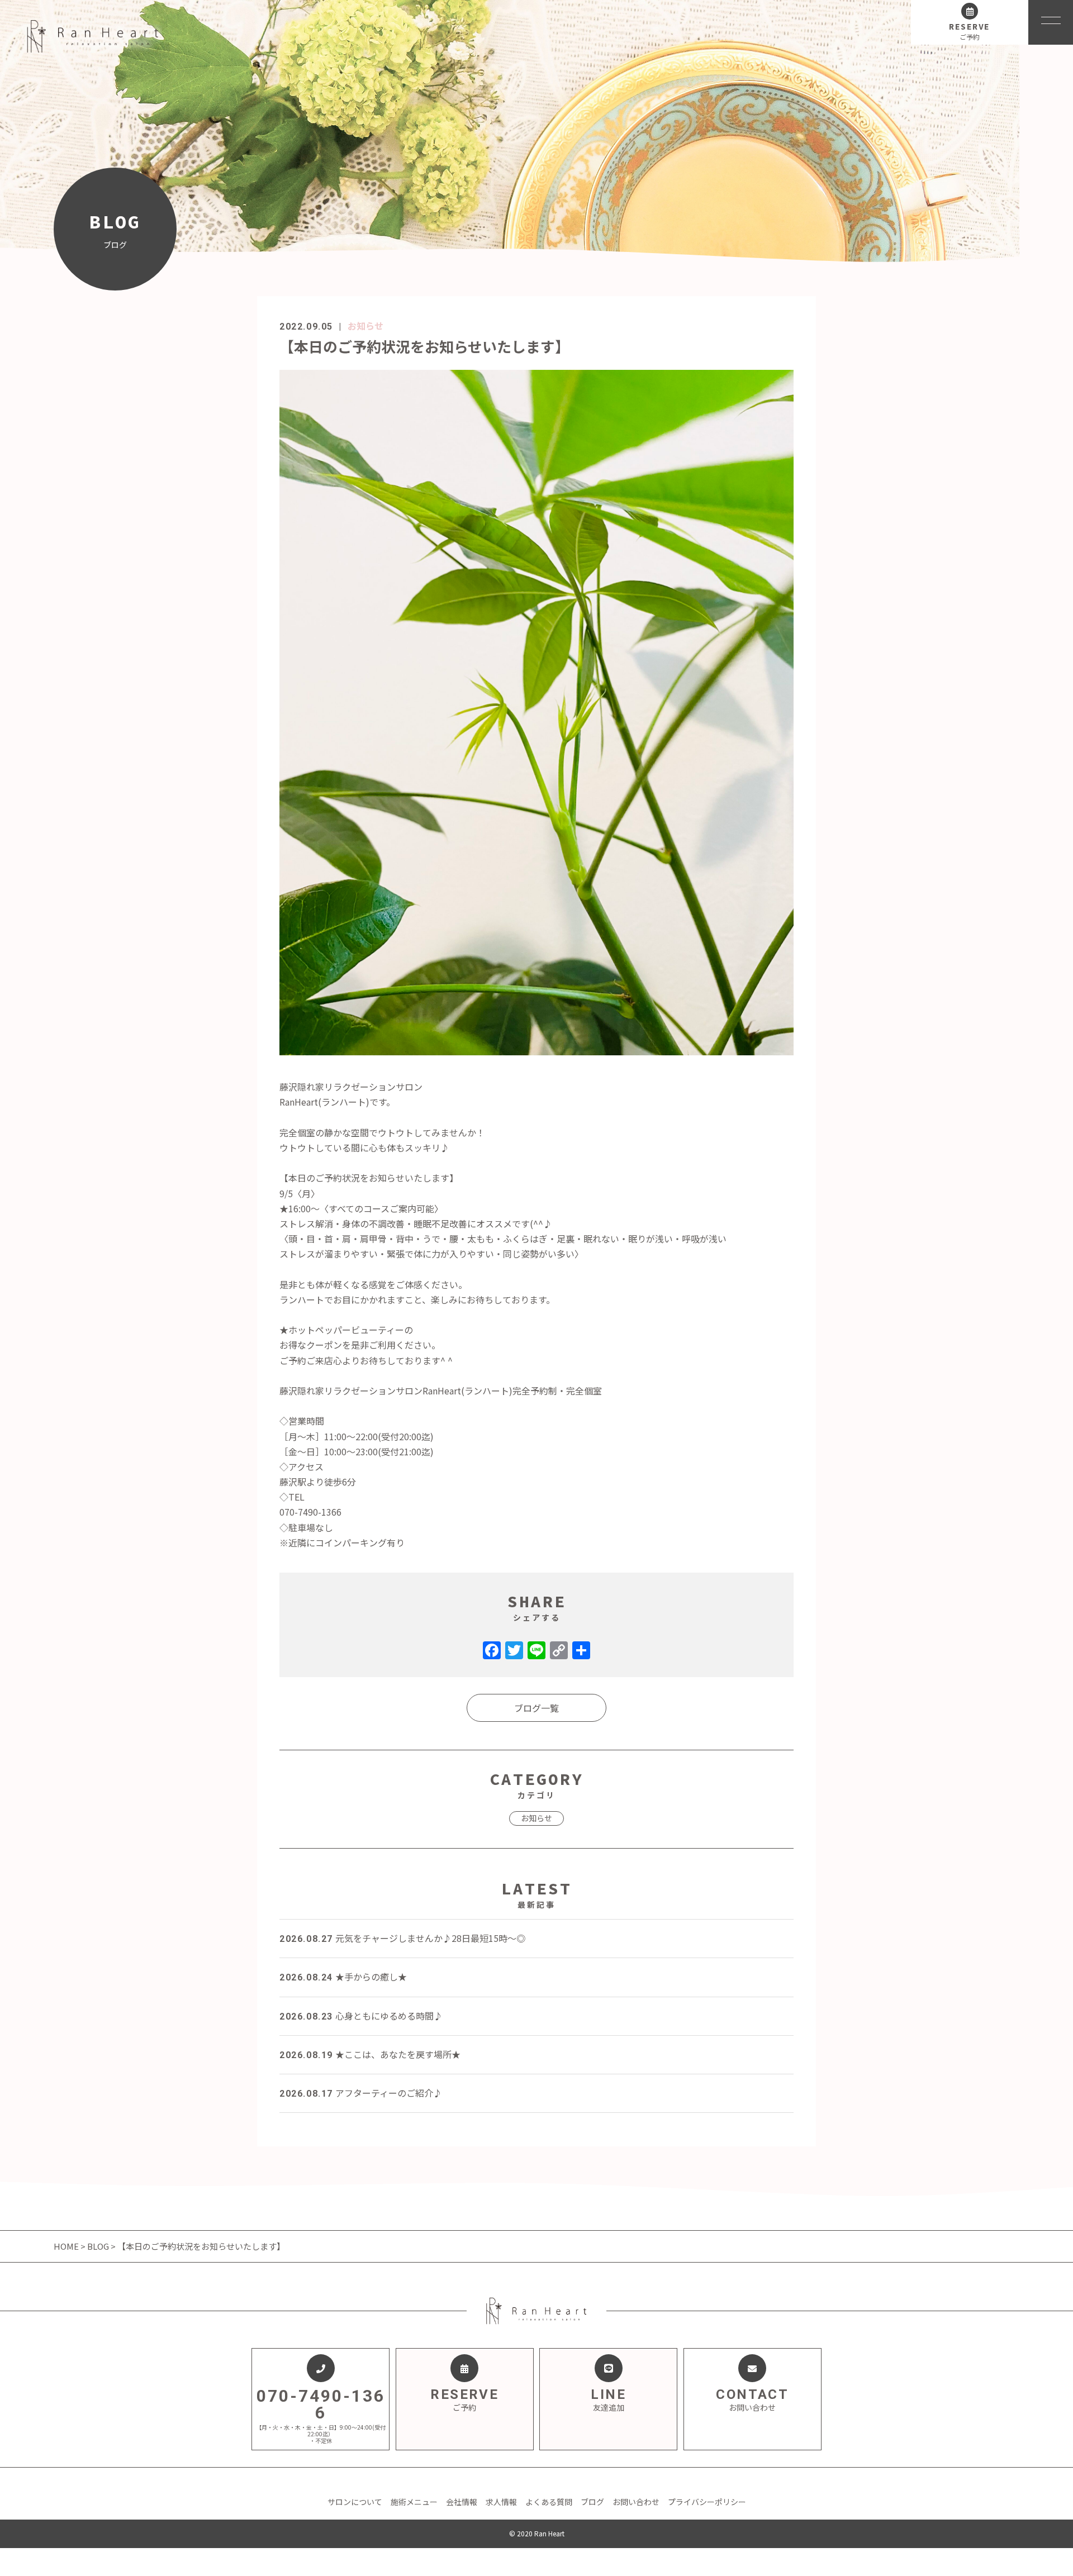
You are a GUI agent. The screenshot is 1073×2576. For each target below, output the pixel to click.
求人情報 (501, 2502)
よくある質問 (549, 2502)
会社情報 (462, 2502)
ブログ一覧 (536, 1708)
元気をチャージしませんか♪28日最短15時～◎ (402, 1938)
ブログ (592, 2502)
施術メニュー (414, 2502)
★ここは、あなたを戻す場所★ (370, 2054)
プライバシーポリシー (707, 2502)
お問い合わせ (636, 2502)
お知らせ (365, 326)
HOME (67, 2246)
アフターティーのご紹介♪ (361, 2093)
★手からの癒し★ (343, 1977)
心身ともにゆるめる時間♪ (361, 2016)
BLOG (98, 2246)
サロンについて (355, 2502)
